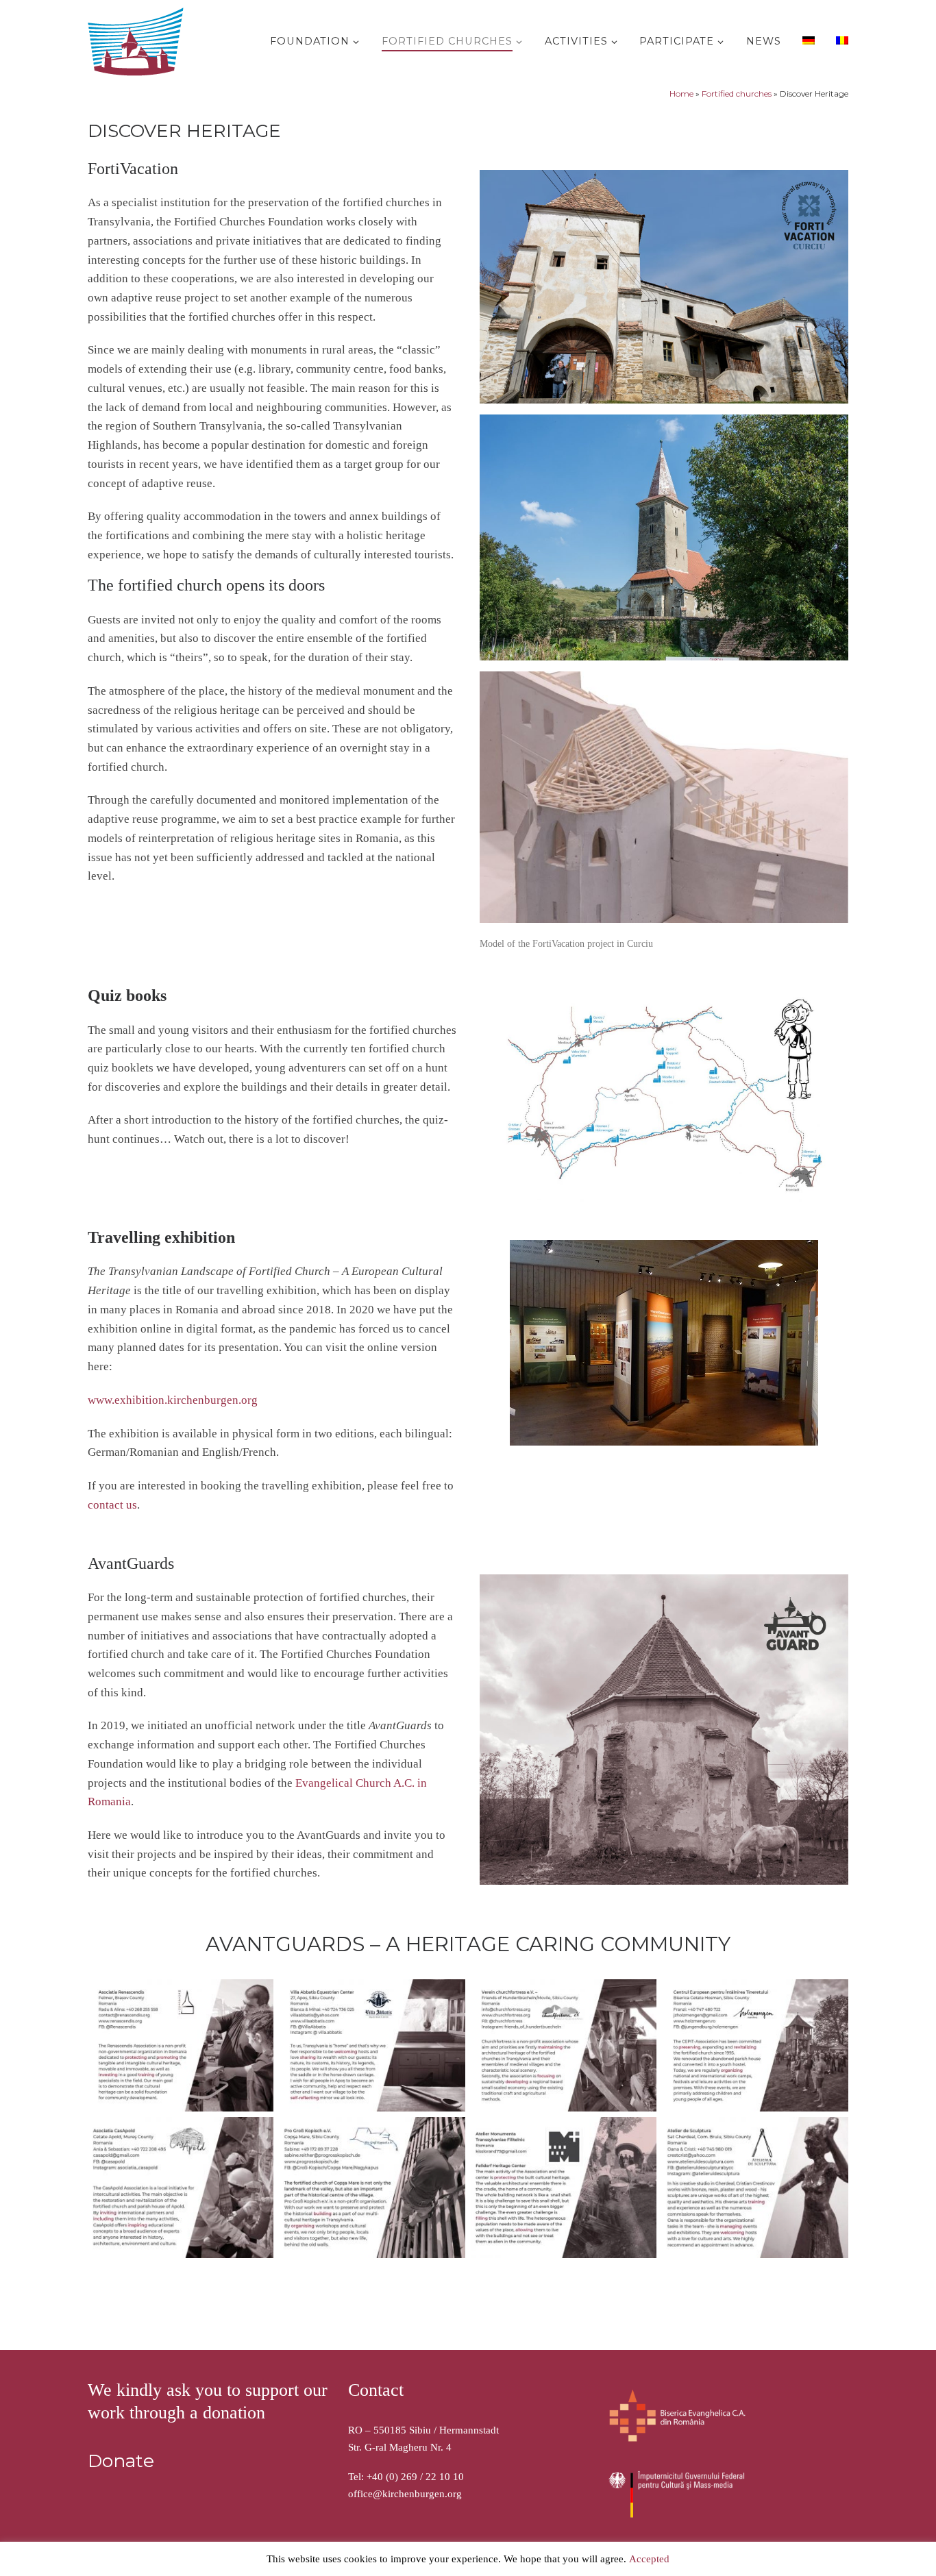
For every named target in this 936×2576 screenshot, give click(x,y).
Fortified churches (737, 94)
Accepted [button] (649, 2559)
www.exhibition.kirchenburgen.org (173, 1400)
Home (681, 94)
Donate (121, 2461)
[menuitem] (807, 40)
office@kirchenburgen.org (405, 2494)
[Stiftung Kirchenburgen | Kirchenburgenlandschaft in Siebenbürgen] (139, 39)
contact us (112, 1505)
